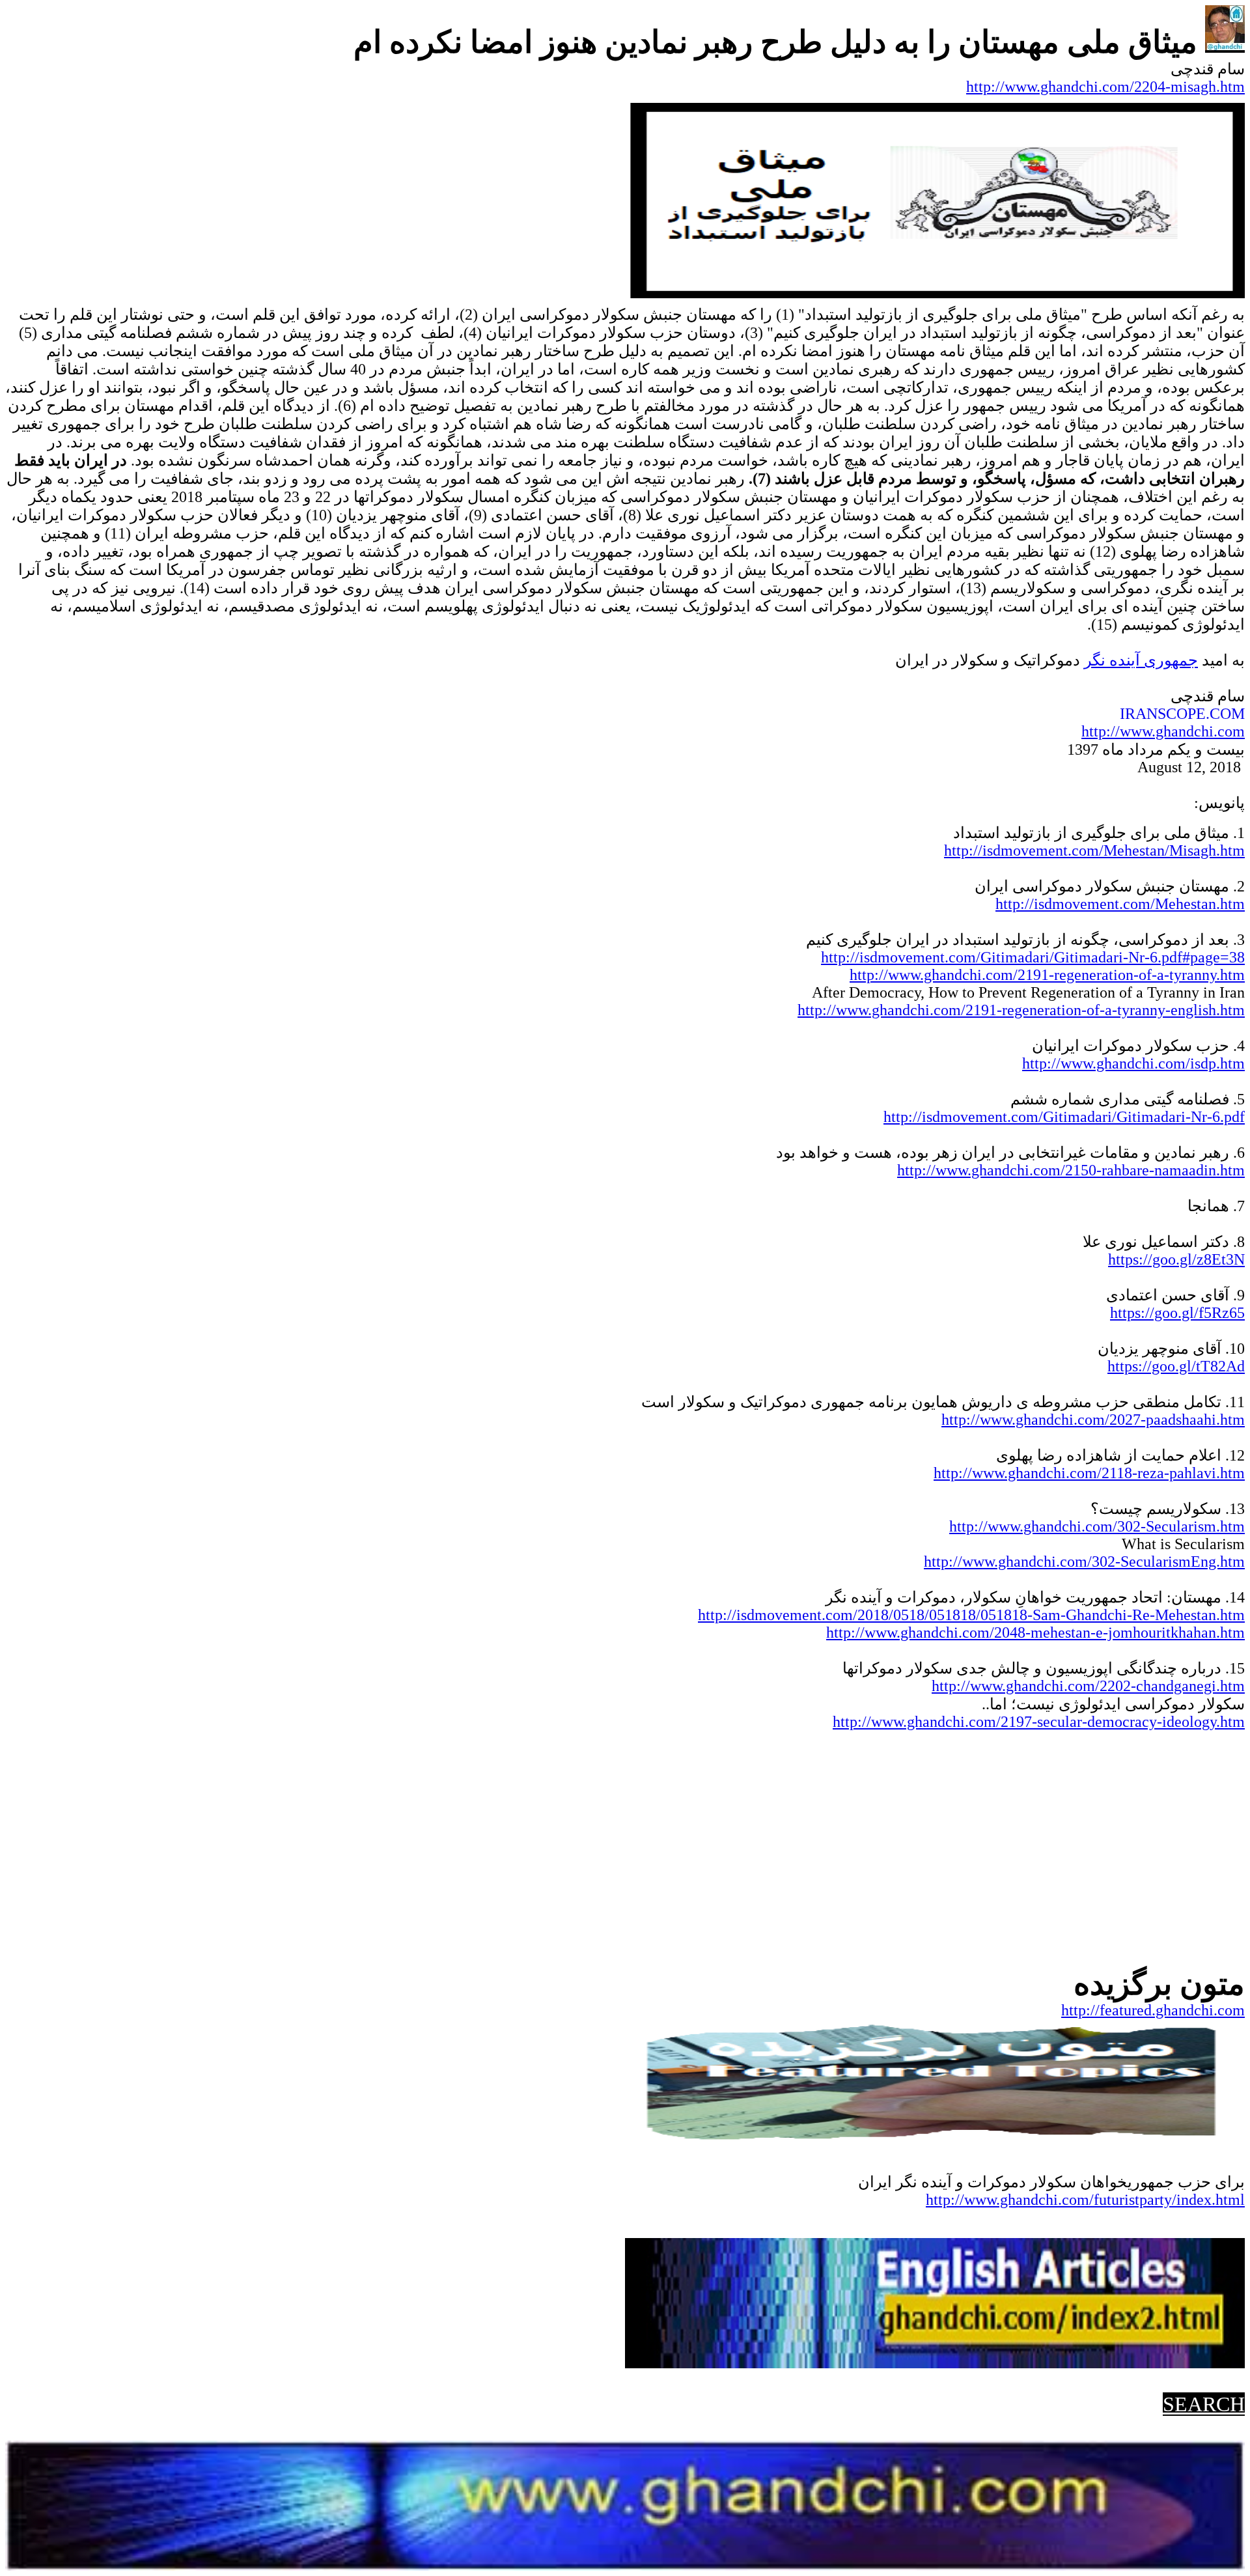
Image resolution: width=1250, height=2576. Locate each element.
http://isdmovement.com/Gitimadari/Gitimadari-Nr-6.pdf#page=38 (1033, 957)
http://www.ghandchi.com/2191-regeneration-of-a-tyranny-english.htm (1021, 1010)
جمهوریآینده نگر (1141, 660)
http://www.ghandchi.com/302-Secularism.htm (1097, 1526)
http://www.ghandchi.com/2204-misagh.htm (1105, 87)
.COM (1225, 714)
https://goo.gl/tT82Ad (1176, 1366)
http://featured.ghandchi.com (1153, 2010)
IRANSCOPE (1163, 714)
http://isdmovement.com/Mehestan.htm (1120, 904)
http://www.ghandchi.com (1163, 731)
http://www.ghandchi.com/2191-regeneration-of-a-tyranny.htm (1047, 975)
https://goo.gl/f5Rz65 (1177, 1313)
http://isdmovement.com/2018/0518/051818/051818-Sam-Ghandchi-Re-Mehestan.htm (971, 1615)
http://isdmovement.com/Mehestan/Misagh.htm (1094, 850)
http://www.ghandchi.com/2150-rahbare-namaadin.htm (1071, 1170)
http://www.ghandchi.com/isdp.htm (1133, 1063)
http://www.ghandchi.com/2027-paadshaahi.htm (1093, 1420)
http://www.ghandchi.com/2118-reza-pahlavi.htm (1089, 1473)
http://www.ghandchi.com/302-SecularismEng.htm (1084, 1561)
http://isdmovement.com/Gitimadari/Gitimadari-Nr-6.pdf (1064, 1117)
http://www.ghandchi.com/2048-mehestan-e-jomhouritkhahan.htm (1035, 1632)
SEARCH (1204, 2404)
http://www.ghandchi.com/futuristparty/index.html (1085, 2200)
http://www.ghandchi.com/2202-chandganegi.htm (1088, 1686)
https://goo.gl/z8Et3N (1176, 1259)
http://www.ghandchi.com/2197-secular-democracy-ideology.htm (1039, 1722)
